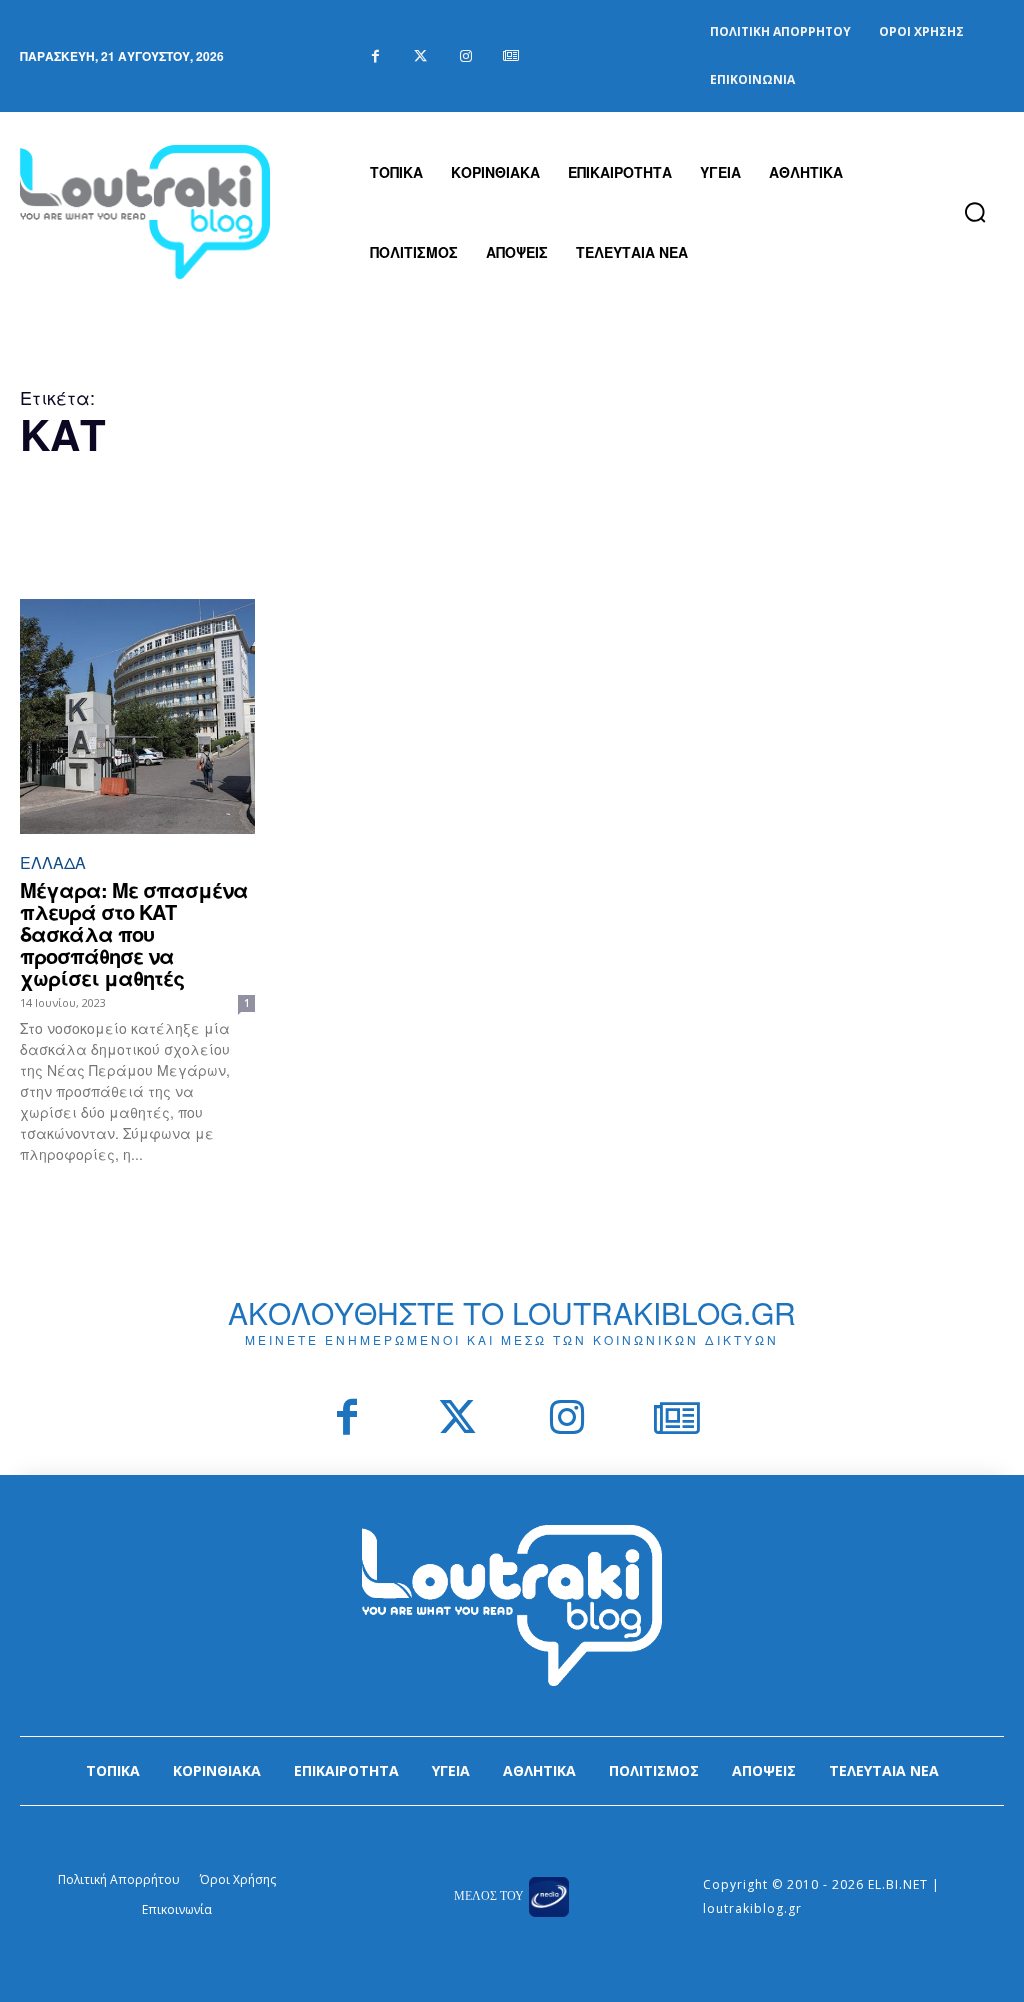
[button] (975, 212)
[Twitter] (420, 56)
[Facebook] (375, 56)
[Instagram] (465, 56)
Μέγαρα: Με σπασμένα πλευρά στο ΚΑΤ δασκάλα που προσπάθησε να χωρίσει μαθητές (134, 933)
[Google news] (510, 56)
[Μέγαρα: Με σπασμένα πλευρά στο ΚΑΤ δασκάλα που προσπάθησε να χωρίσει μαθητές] (137, 716)
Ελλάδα (53, 862)
